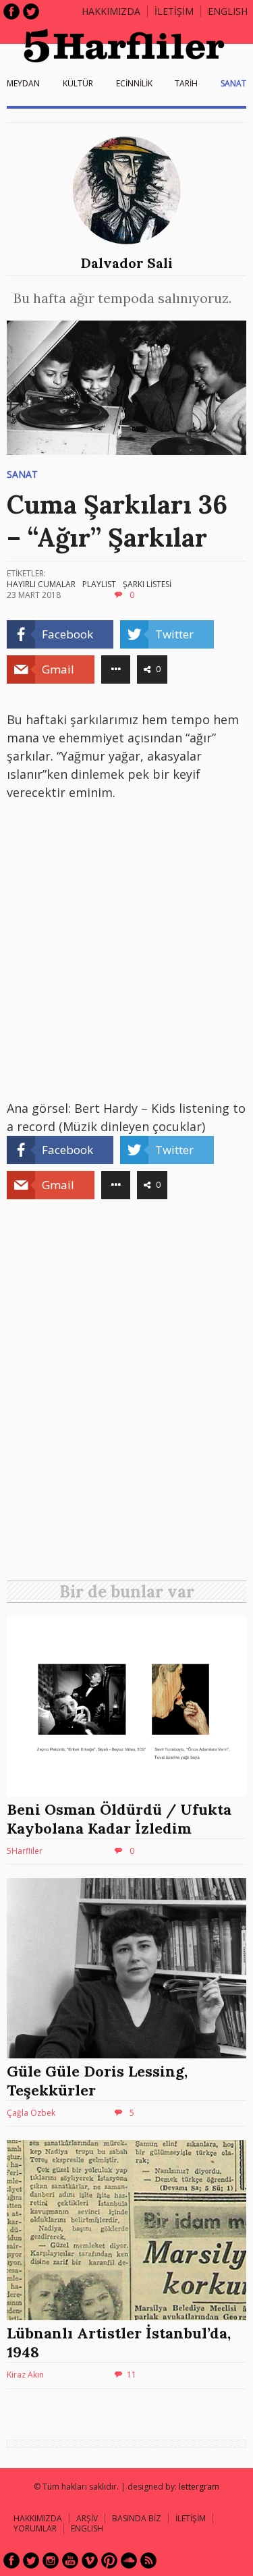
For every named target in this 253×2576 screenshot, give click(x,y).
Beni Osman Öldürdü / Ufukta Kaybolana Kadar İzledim (119, 1819)
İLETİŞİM (174, 11)
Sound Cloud (129, 2560)
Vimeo (90, 2560)
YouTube (70, 2560)
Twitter (31, 11)
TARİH (186, 83)
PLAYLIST (99, 584)
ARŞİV (87, 2518)
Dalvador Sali (127, 263)
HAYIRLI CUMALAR (41, 584)
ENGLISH (228, 11)
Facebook (11, 11)
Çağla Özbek (31, 2113)
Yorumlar (35, 2528)
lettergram (199, 2487)
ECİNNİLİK (134, 83)
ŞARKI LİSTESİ (147, 584)
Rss (148, 2560)
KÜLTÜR (78, 83)
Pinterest (109, 2560)
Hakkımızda (111, 11)
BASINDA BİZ (137, 2518)
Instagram (51, 2560)
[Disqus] (126, 1395)
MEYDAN (23, 83)
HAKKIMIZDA (38, 2518)
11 (132, 2375)
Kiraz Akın (25, 2375)
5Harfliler (25, 1851)
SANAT (233, 83)
